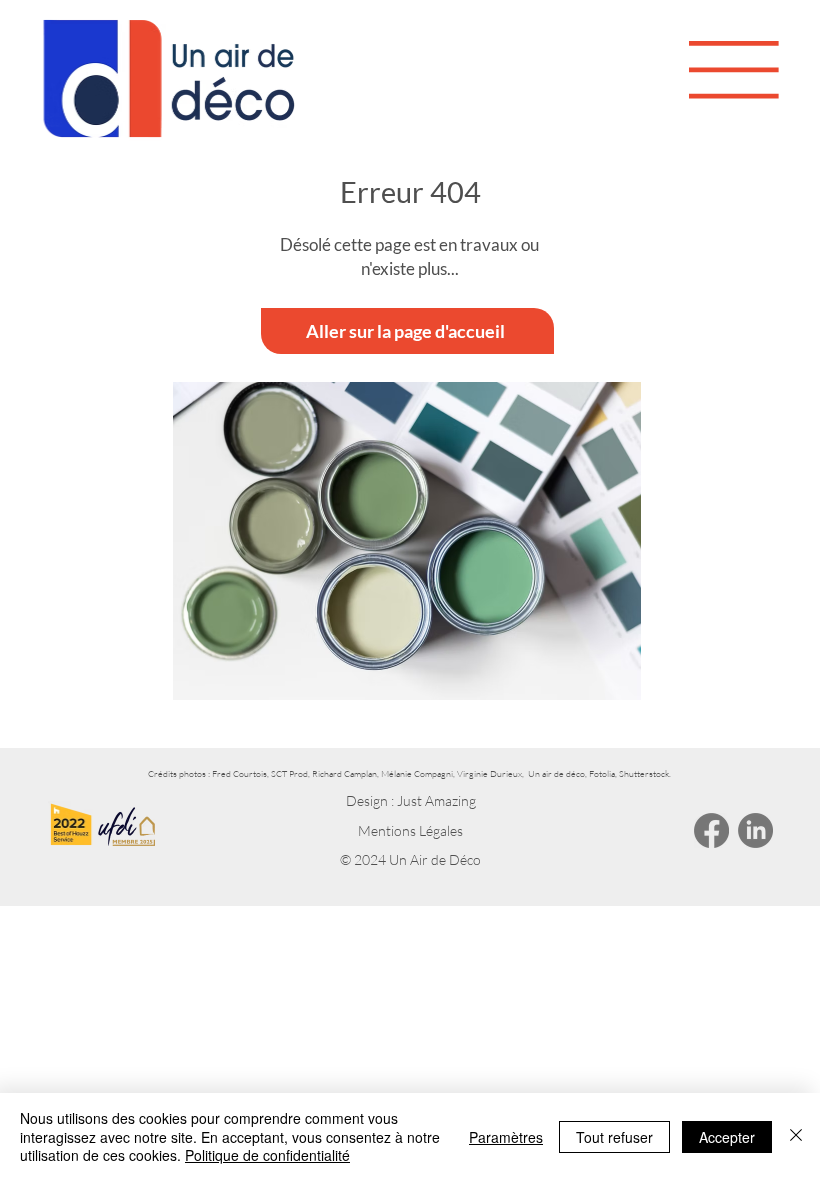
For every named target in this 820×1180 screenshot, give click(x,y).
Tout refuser (614, 1137)
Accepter (727, 1137)
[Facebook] (711, 830)
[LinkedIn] (755, 830)
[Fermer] (796, 1136)
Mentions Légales (410, 830)
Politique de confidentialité (267, 1155)
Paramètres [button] (506, 1137)
